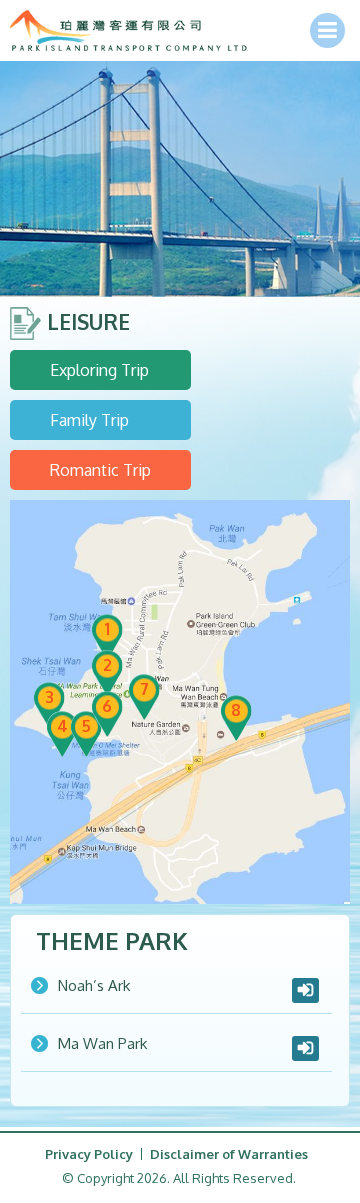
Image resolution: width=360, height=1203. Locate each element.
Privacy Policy (89, 1154)
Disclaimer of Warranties (229, 1154)
